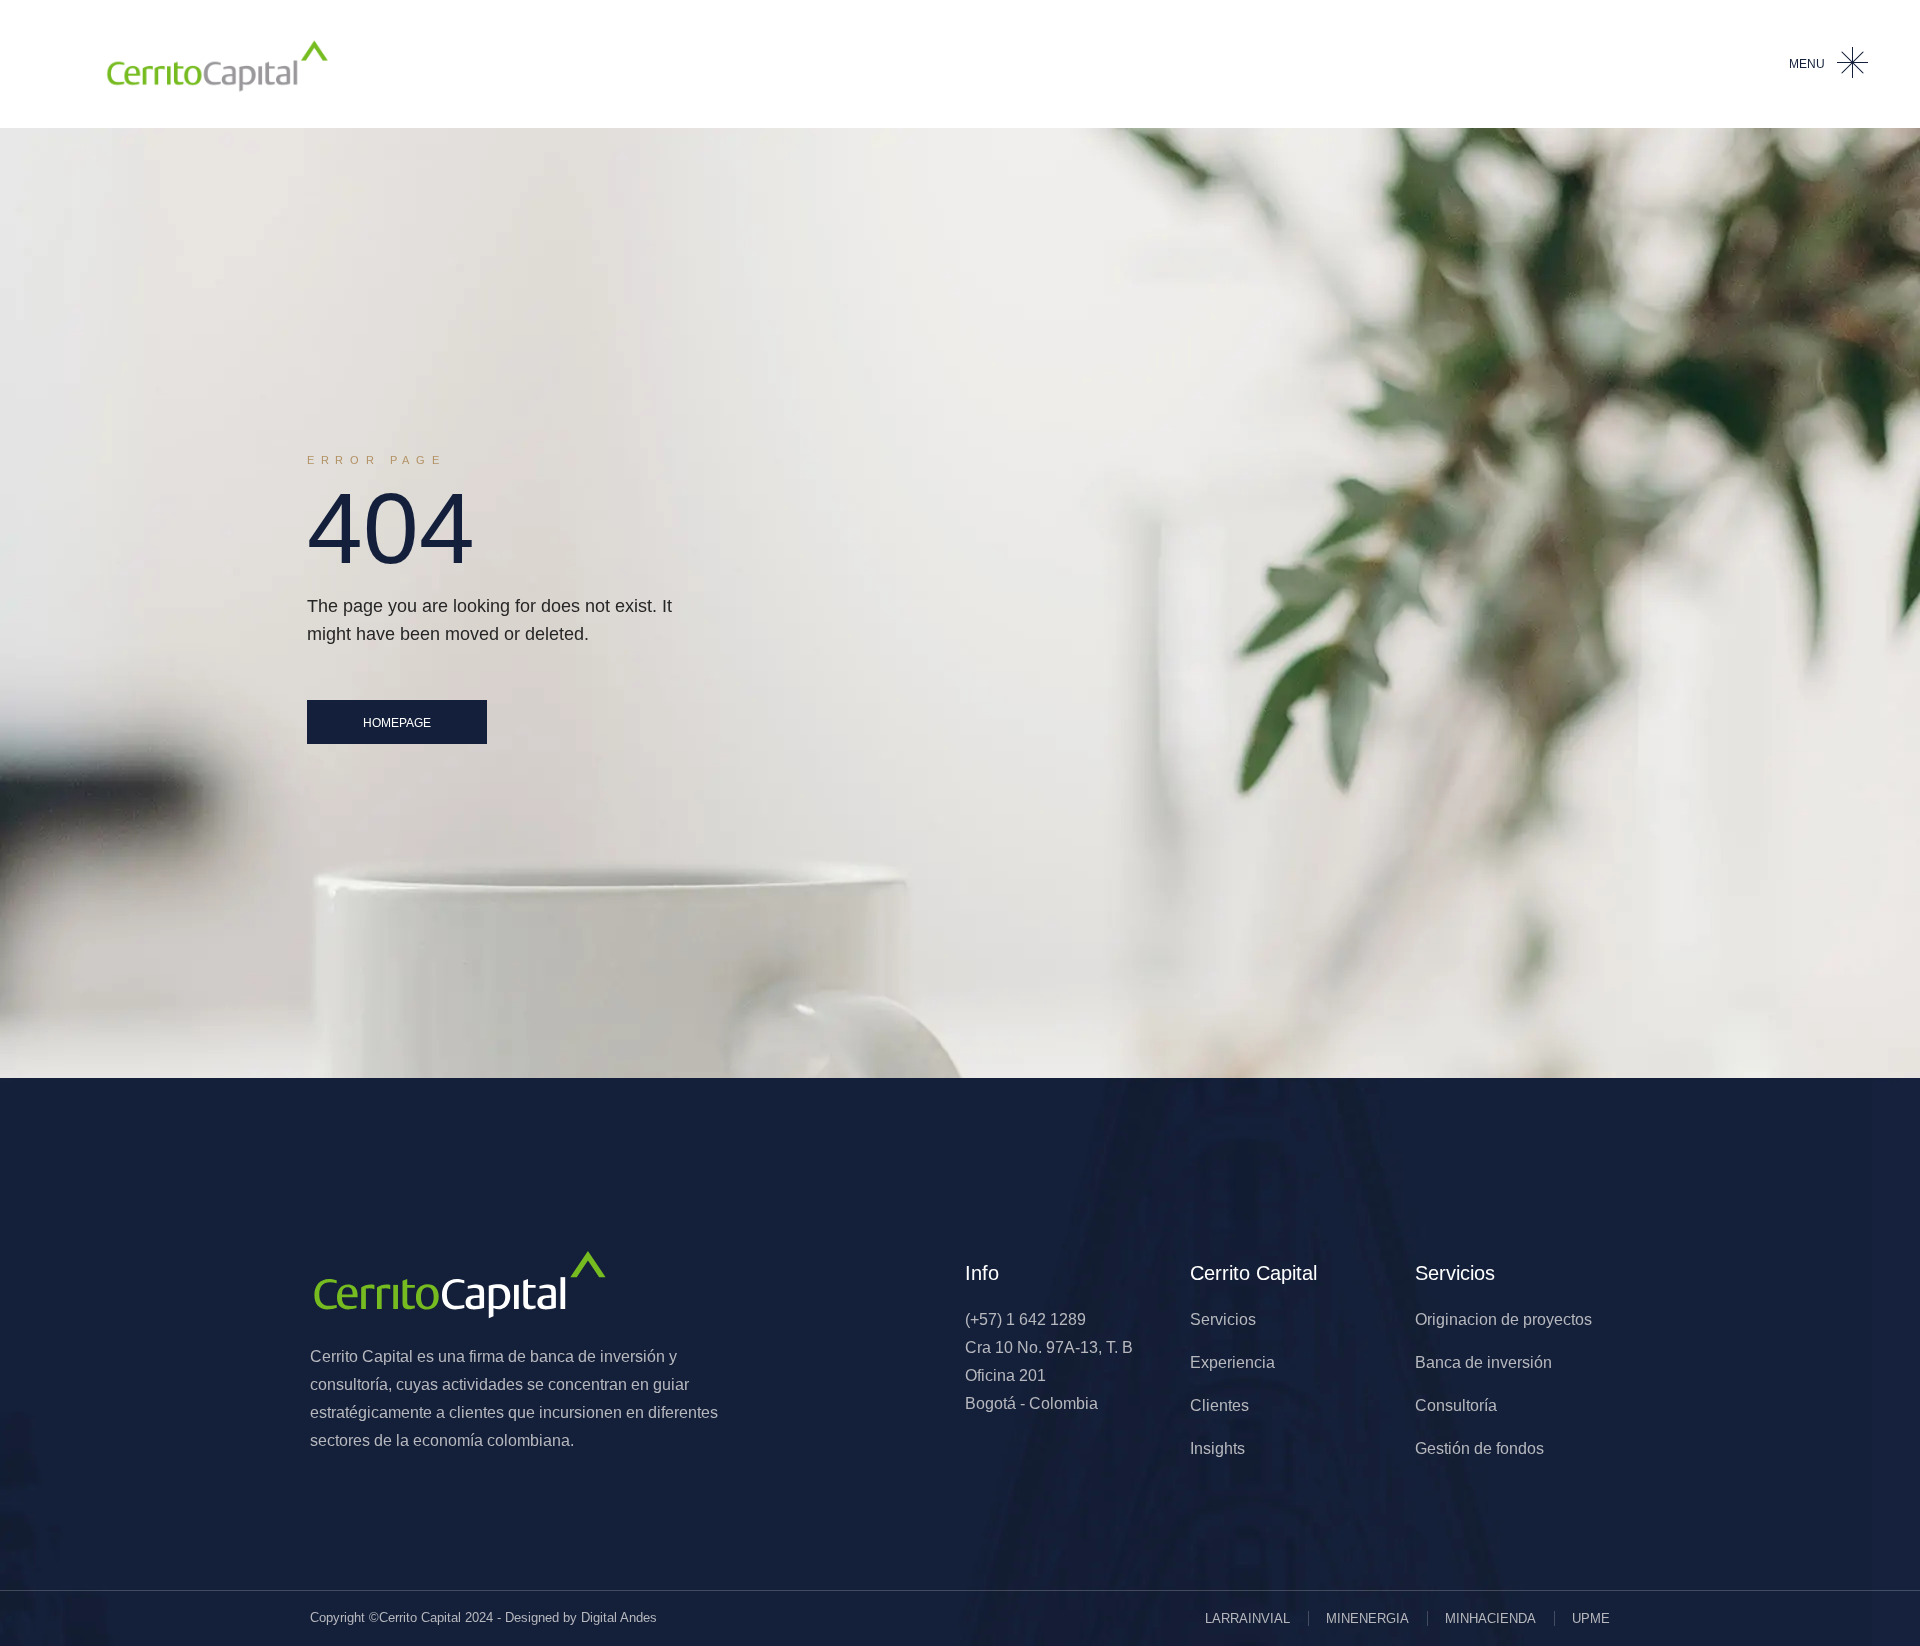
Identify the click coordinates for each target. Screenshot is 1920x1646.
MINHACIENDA (1490, 1618)
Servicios (1223, 1319)
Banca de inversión (1483, 1362)
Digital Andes (619, 1617)
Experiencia (1232, 1362)
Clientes (1219, 1405)
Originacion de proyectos (1503, 1319)
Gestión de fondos (1479, 1448)
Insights (1217, 1448)
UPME (1591, 1618)
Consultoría (1456, 1405)
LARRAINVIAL (1247, 1618)
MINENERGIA (1367, 1618)
